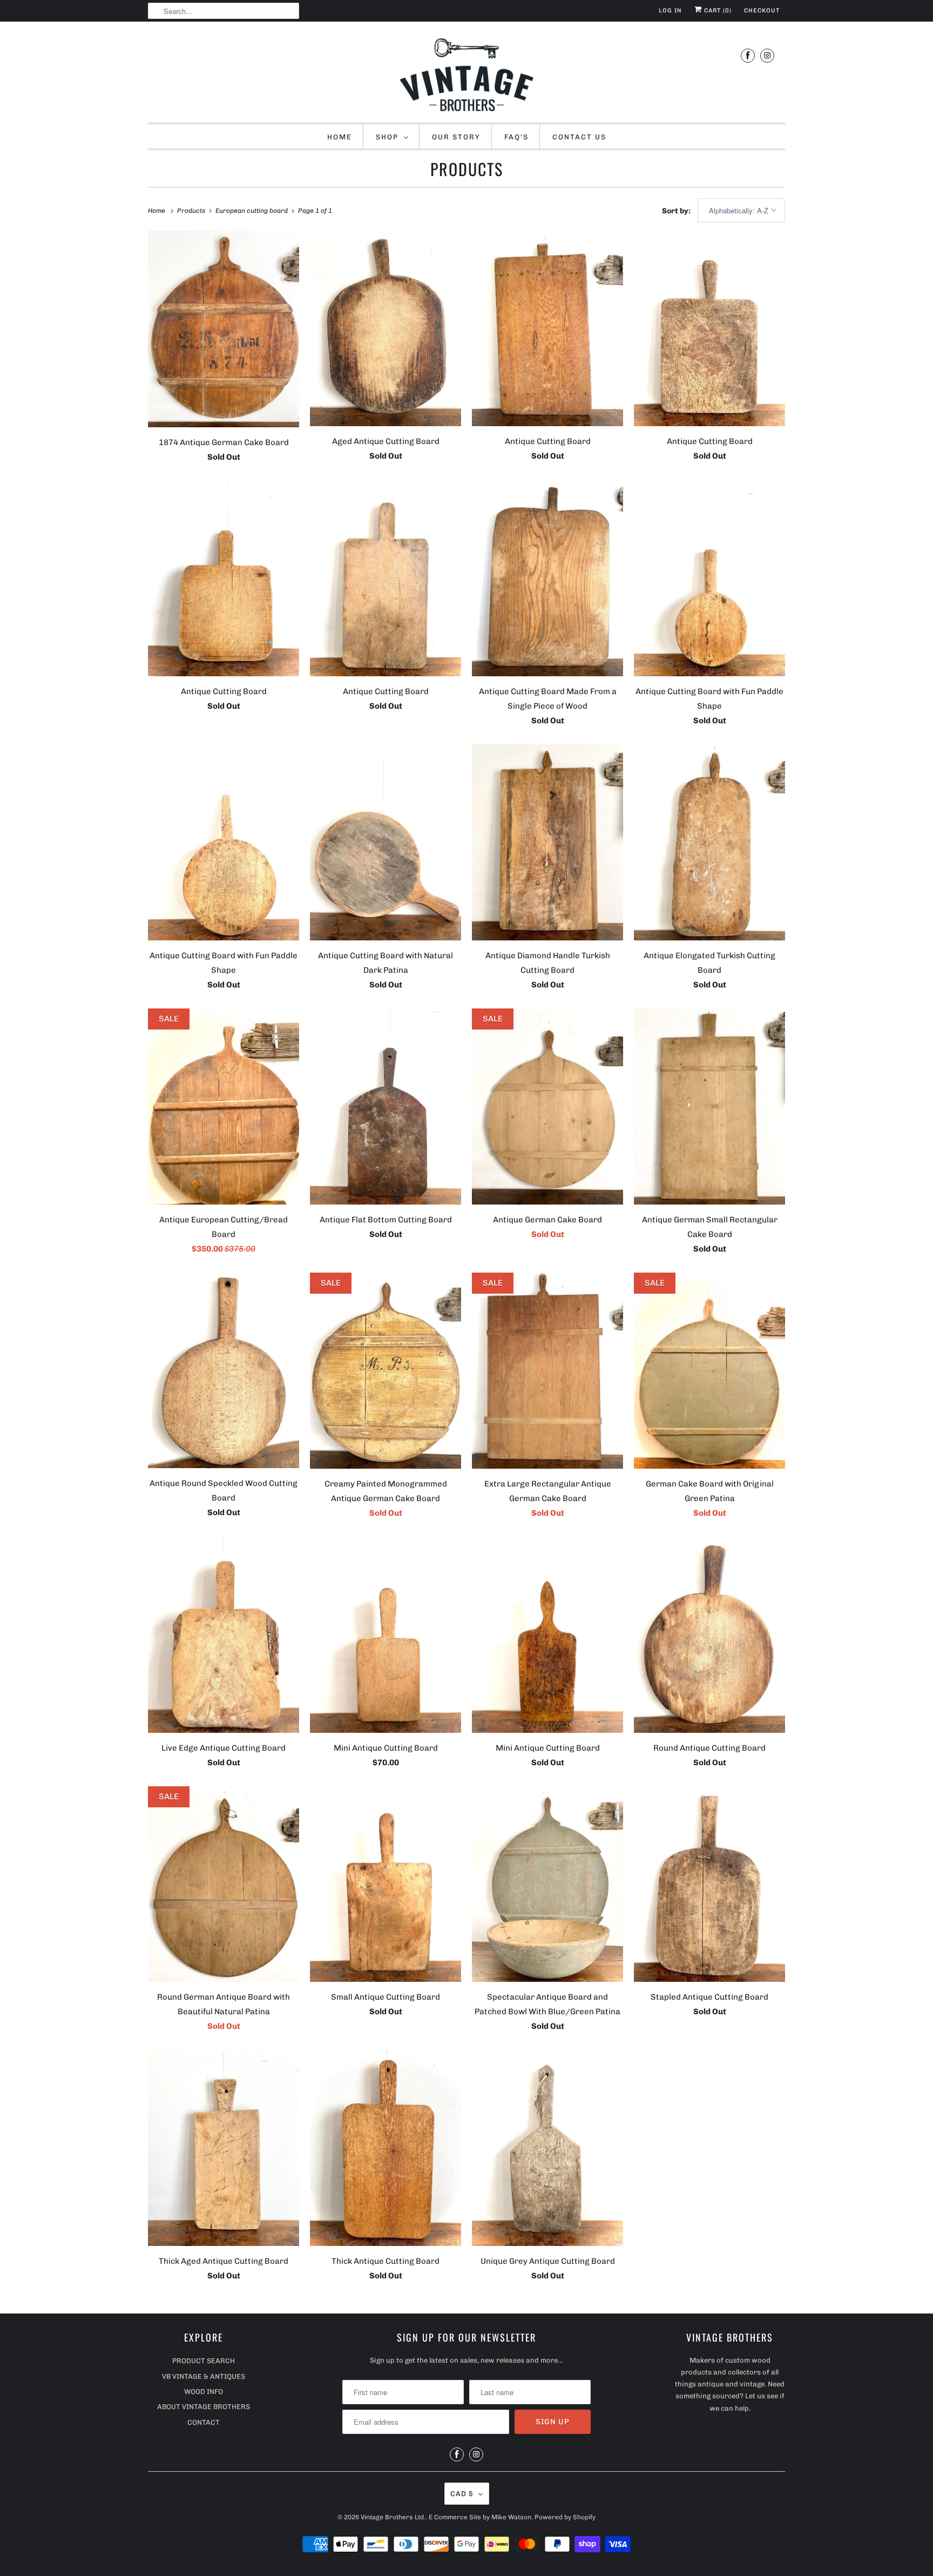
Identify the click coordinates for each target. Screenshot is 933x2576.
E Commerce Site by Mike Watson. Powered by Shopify (512, 2517)
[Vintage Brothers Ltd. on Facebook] (748, 55)
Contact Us (579, 137)
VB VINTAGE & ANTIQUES (204, 2376)
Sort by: (677, 211)
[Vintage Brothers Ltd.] (466, 75)
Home (340, 137)
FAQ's (516, 137)
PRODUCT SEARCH (204, 2361)
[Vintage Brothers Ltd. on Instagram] (767, 55)
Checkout (762, 11)
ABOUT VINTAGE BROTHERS (204, 2407)
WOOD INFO (204, 2392)
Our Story (456, 137)
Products (467, 169)
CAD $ (462, 2494)
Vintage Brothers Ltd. (393, 2517)
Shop (387, 137)
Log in (670, 11)
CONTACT (204, 2422)
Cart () (717, 11)
